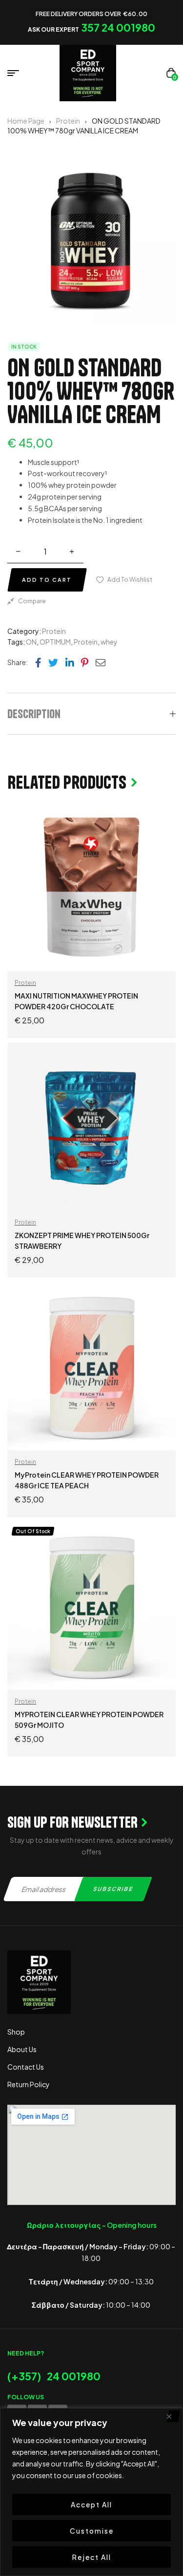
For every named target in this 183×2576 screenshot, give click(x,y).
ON (31, 642)
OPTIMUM (55, 642)
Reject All (92, 2557)
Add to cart (47, 580)
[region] (91, 2492)
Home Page (26, 121)
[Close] (173, 2416)
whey (109, 642)
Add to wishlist (130, 580)
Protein (68, 121)
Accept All (91, 2504)
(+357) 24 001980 (54, 2376)
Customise (92, 2531)
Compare (32, 601)
